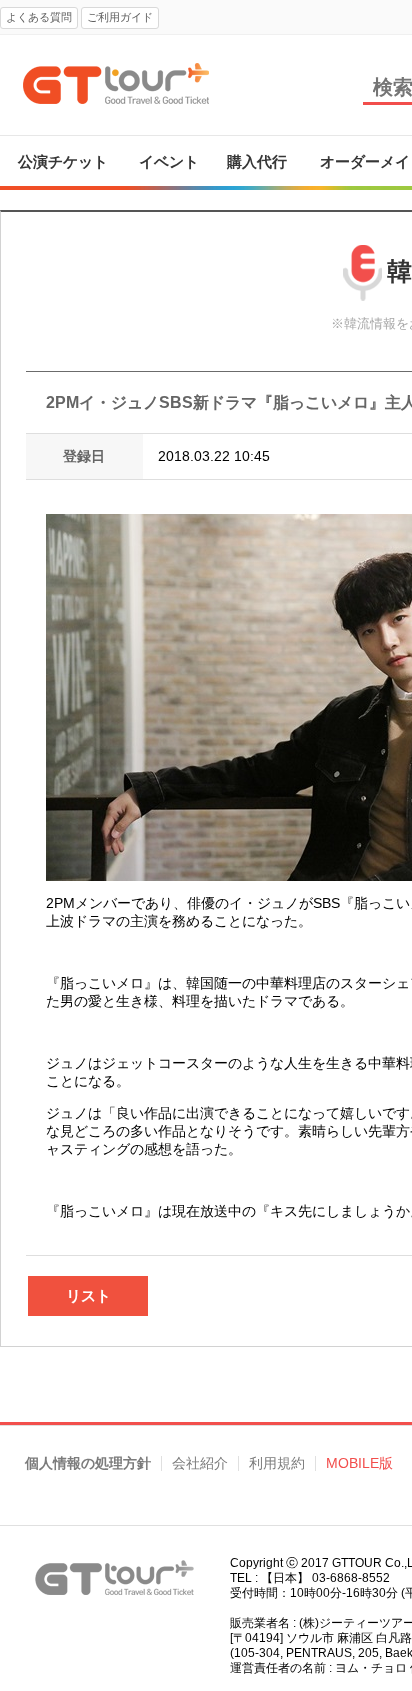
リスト (88, 1295)
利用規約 (277, 1463)
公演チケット (63, 161)
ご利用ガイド (120, 17)
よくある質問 (39, 17)
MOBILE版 (359, 1463)
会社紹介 (200, 1463)
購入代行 (257, 161)
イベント (169, 161)
